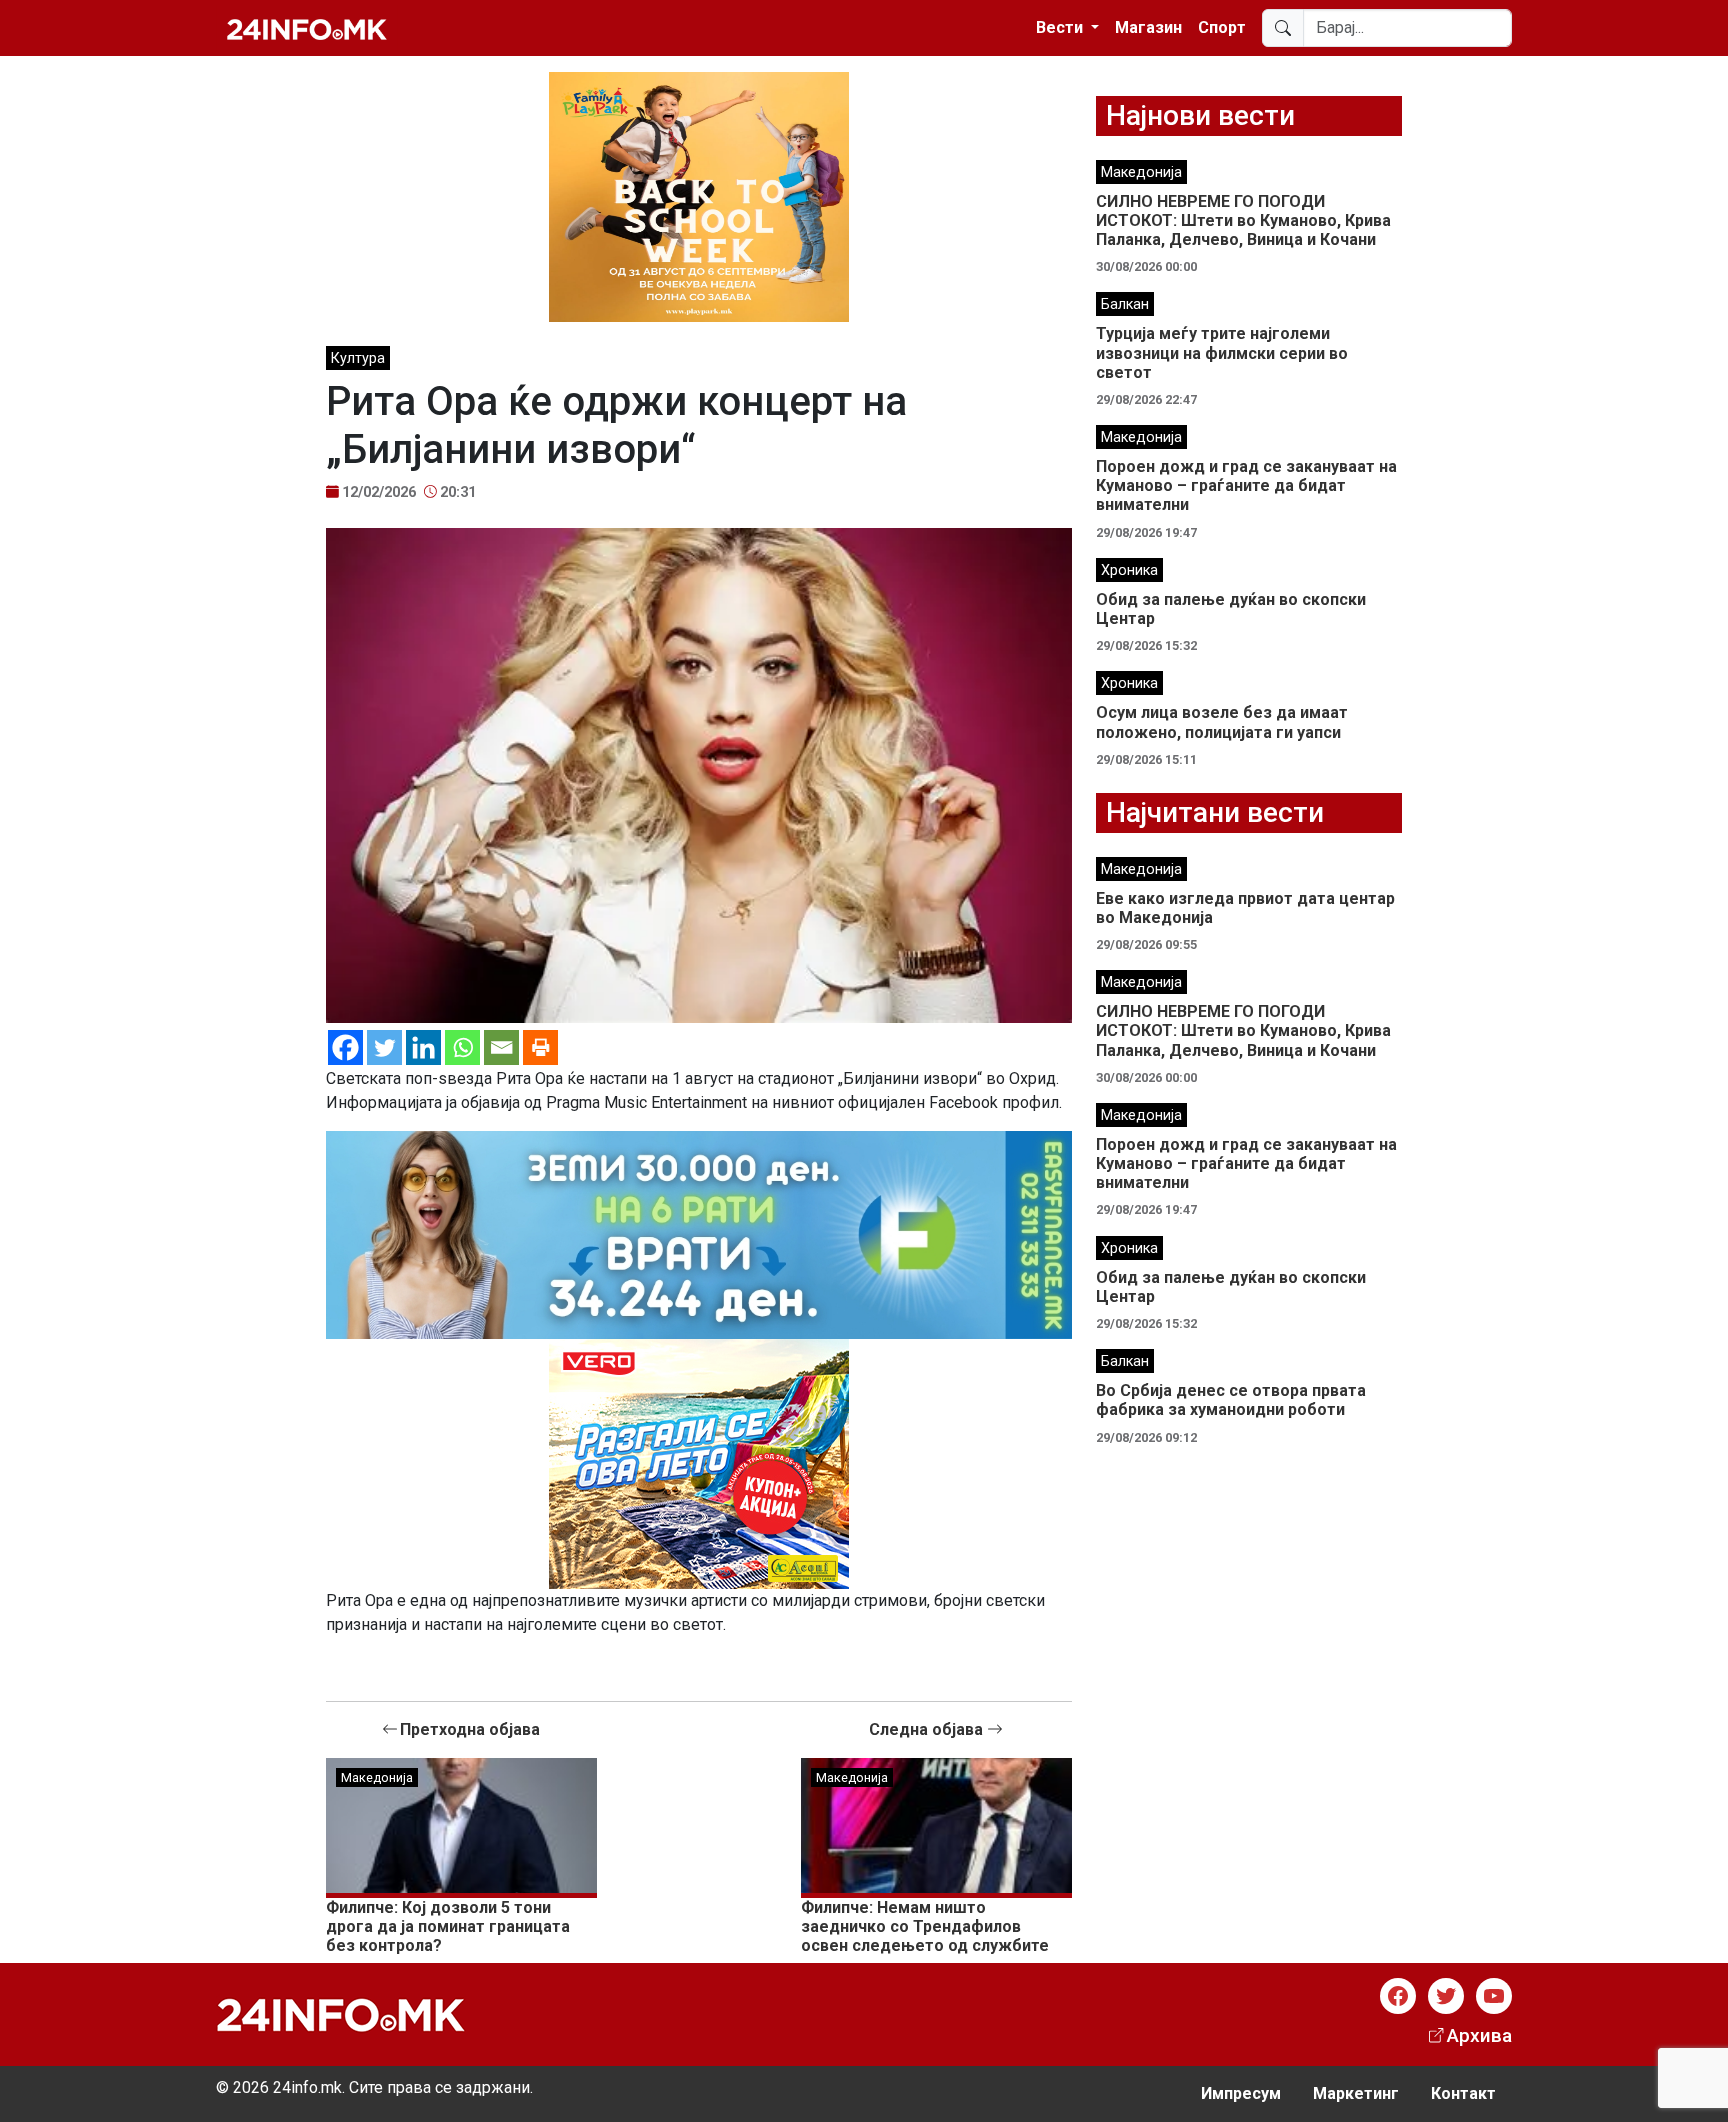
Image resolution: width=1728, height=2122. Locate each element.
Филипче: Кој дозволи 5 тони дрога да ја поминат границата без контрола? (448, 1926)
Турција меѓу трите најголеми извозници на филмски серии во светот (1222, 352)
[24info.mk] (307, 28)
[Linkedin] (423, 1047)
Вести (1061, 27)
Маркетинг (1356, 2093)
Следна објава (928, 1729)
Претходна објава (470, 1729)
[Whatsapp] (462, 1047)
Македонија (377, 1777)
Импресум (1241, 2093)
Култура (358, 358)
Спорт (1222, 27)
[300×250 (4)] (699, 1462)
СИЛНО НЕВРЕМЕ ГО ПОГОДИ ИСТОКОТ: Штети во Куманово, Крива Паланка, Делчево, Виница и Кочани (1243, 220)
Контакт (1463, 2093)
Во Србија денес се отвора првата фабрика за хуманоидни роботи (1231, 1400)
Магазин (1148, 27)
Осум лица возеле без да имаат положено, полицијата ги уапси (1222, 722)
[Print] (540, 1047)
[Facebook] (345, 1047)
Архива (1479, 2035)
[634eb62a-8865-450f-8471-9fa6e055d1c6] (699, 195)
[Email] (501, 1047)
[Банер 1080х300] (699, 1233)
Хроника (1129, 570)
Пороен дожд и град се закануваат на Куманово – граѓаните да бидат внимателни (1246, 485)
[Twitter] (384, 1047)
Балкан (1125, 304)
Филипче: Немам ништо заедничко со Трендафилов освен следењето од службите (925, 1926)
